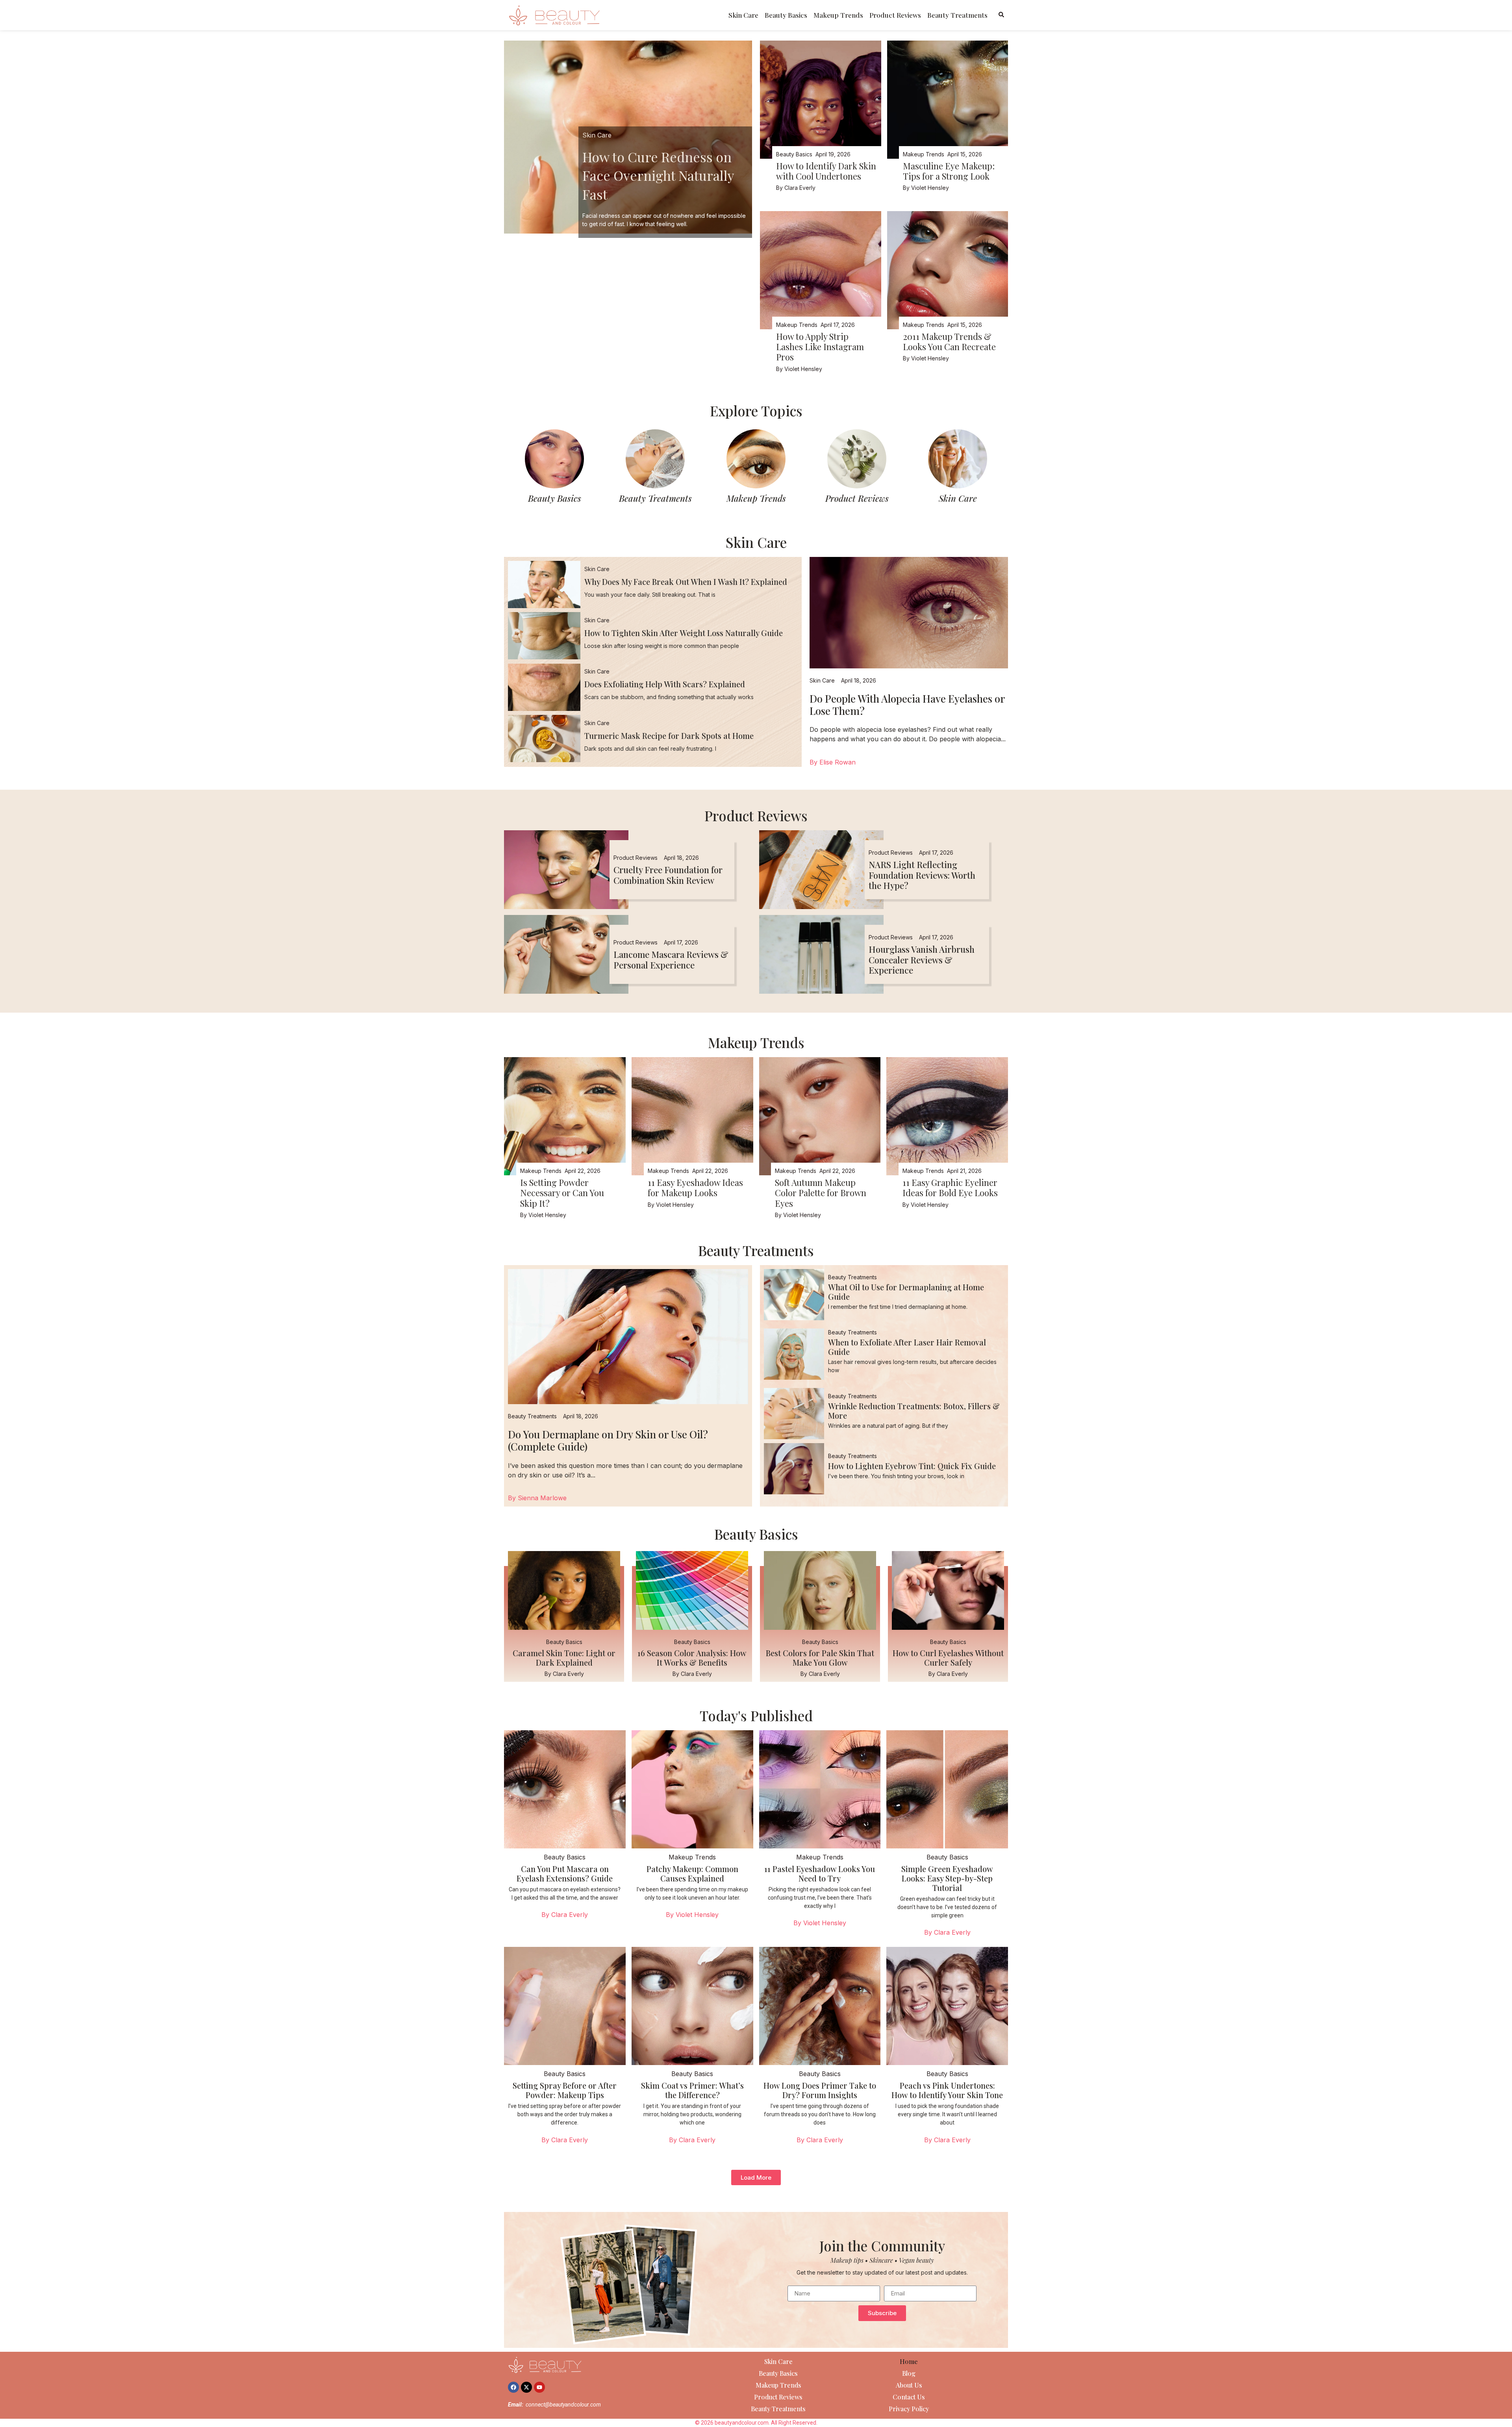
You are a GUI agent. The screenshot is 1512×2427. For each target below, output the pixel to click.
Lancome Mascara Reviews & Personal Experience (671, 959)
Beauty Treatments (957, 15)
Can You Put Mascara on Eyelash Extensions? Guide (565, 1873)
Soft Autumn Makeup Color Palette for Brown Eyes (821, 1193)
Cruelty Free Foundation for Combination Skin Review (668, 875)
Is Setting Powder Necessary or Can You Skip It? (562, 1193)
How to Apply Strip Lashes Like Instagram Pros (820, 347)
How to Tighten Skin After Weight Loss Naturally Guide (684, 633)
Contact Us (909, 2397)
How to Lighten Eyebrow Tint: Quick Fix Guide (912, 1466)
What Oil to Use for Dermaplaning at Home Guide (906, 1292)
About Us (909, 2385)
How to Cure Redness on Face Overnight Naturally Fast (658, 175)
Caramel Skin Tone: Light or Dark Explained (564, 1658)
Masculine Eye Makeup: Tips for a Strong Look (949, 171)
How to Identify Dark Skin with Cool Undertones (826, 171)
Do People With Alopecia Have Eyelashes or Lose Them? (907, 705)
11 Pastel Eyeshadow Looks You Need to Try (820, 1873)
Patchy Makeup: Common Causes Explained (692, 1873)
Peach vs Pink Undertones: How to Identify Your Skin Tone (947, 2090)
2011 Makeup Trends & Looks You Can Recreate (949, 341)
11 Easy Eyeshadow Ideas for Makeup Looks (695, 1188)
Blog (909, 2373)
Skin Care (743, 15)
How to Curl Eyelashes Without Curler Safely (948, 1658)
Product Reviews (895, 15)
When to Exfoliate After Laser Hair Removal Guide (907, 1347)
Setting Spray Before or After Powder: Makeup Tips (565, 2090)
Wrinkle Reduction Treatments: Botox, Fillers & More (914, 1411)
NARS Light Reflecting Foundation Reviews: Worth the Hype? (922, 875)
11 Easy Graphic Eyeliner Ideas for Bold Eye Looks (950, 1188)
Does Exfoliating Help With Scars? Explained (665, 684)
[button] (756, 2177)
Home (909, 2361)
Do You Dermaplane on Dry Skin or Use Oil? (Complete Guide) (608, 1440)
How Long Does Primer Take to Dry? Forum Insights (820, 2090)
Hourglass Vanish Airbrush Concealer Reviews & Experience (922, 960)
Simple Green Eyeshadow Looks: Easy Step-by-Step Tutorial (947, 1878)
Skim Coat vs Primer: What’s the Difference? (692, 2090)
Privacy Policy (909, 2409)
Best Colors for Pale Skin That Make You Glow (820, 1658)
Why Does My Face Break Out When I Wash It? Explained (686, 582)
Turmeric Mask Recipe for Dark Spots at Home (669, 736)
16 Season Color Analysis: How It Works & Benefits (692, 1658)
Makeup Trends (838, 15)
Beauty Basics (786, 15)
